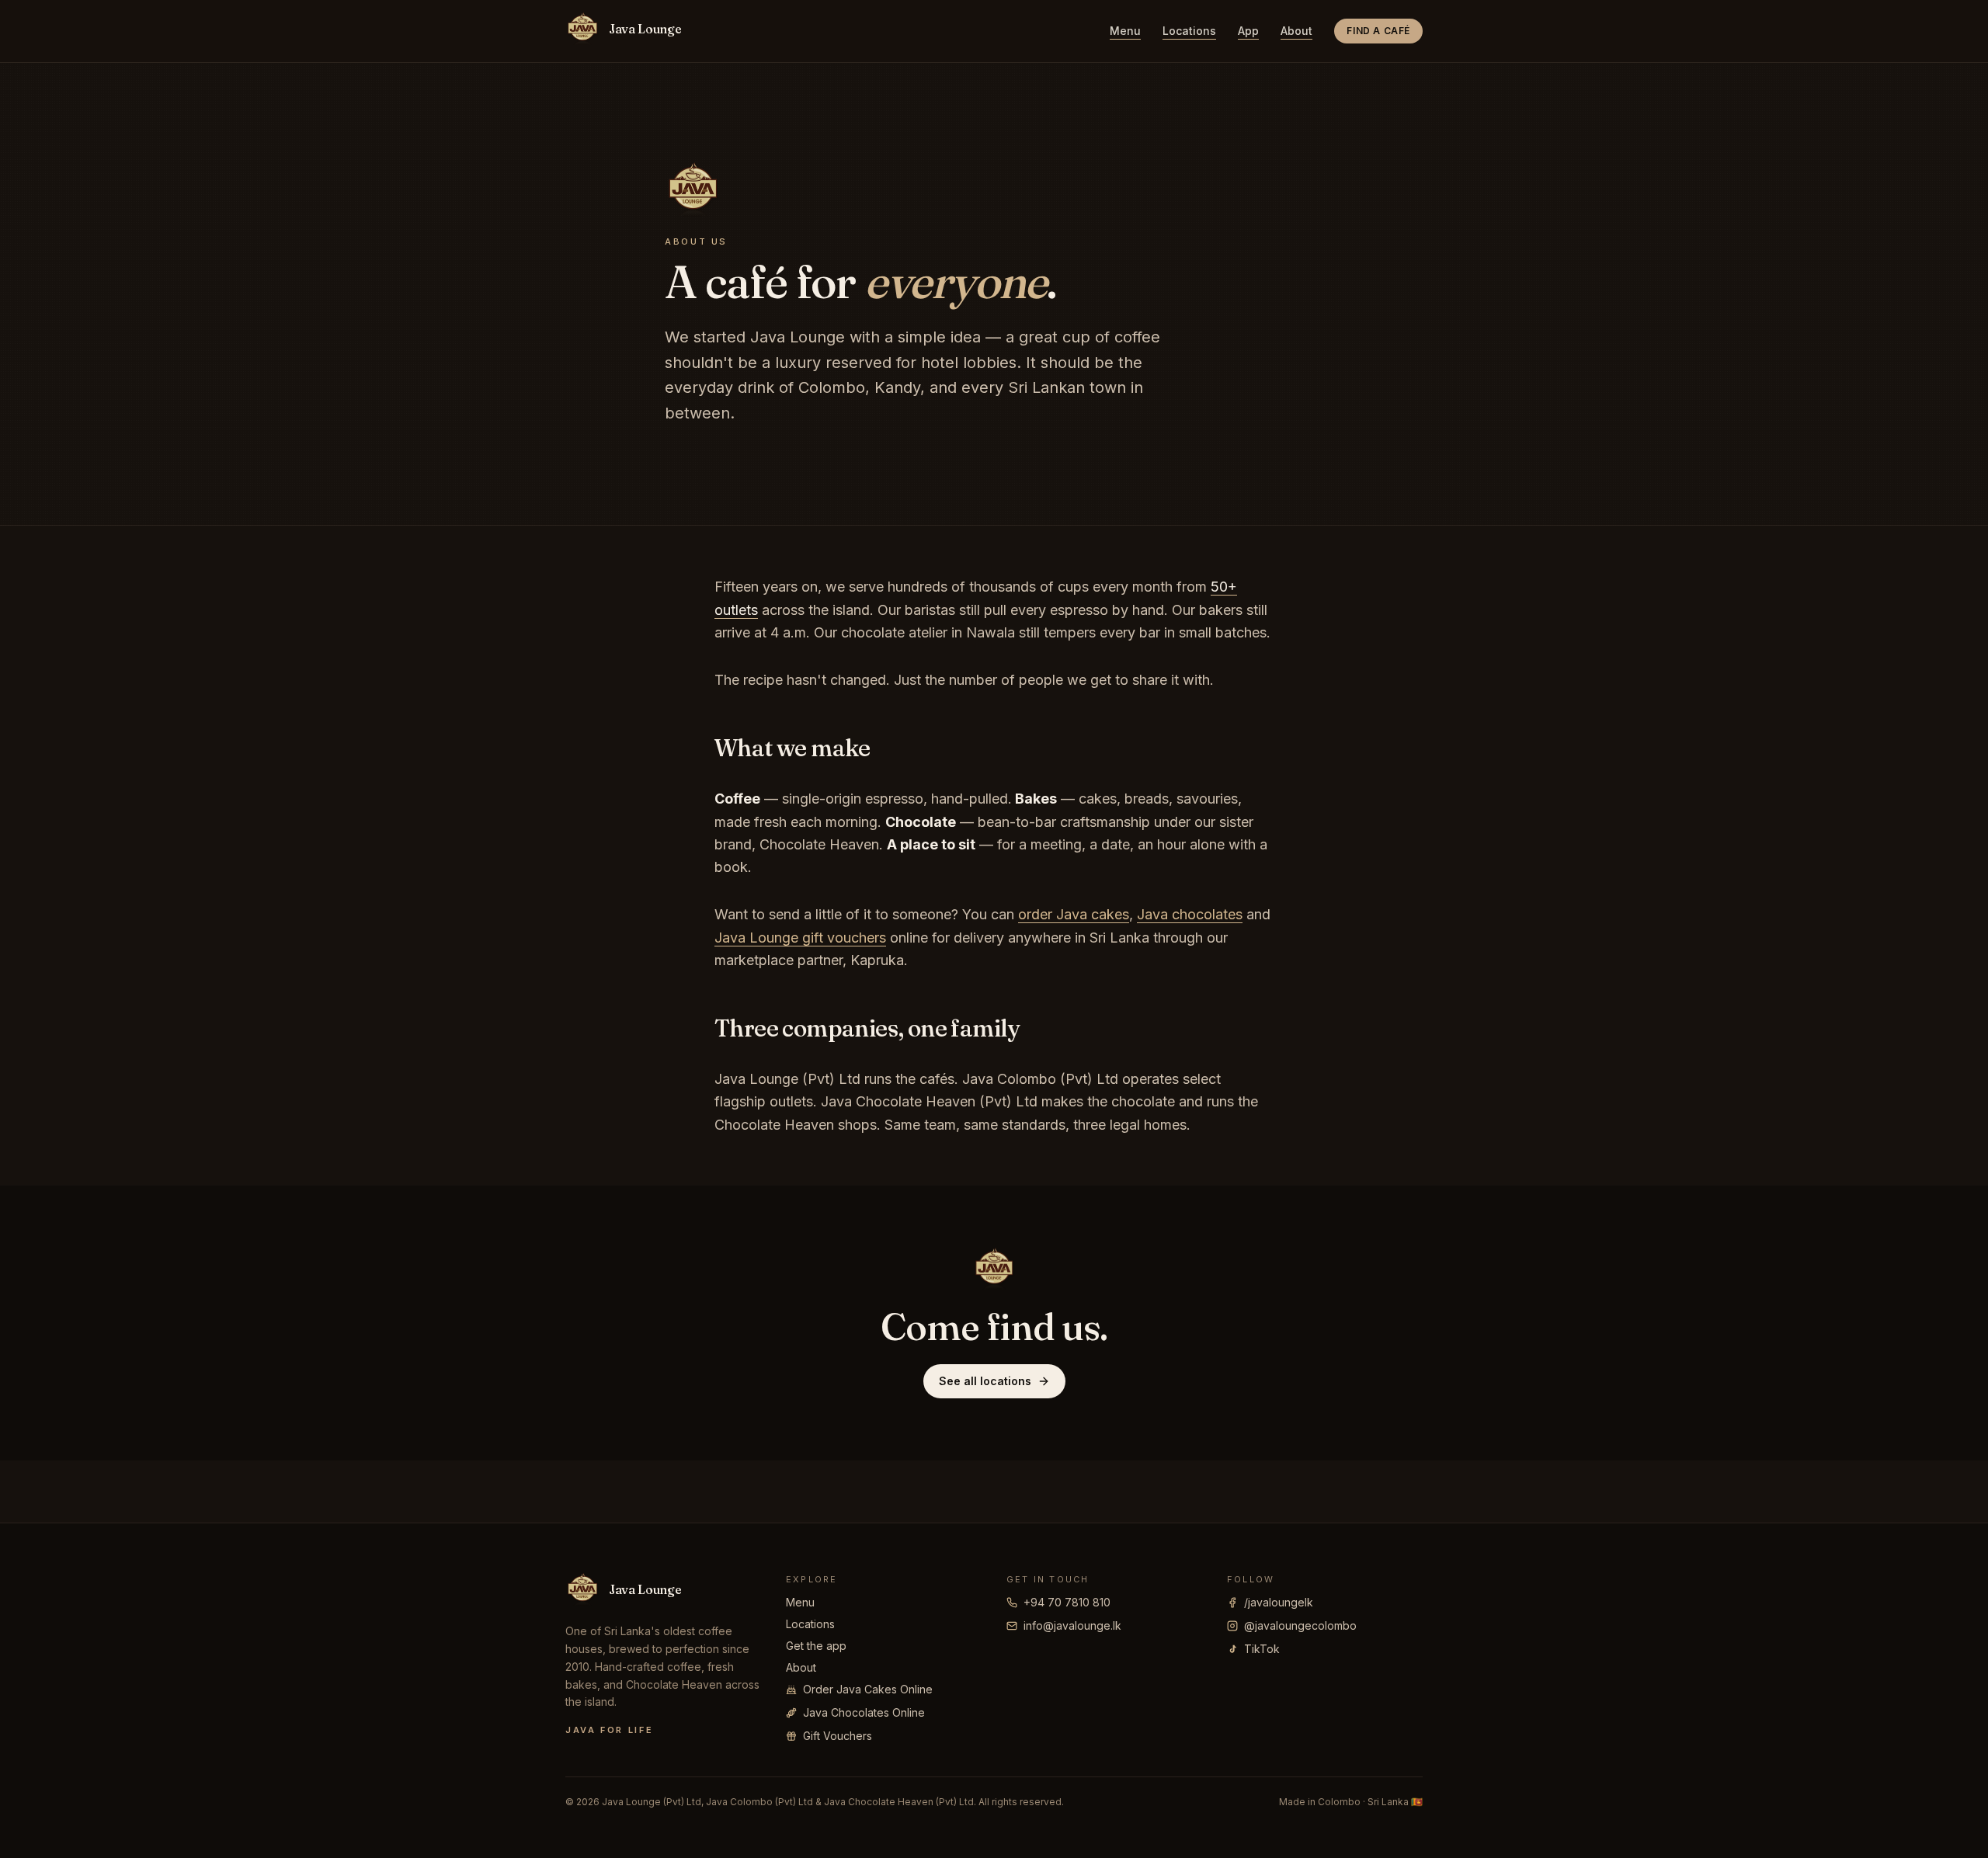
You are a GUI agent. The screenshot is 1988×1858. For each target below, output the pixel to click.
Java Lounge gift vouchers (800, 938)
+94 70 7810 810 (1067, 1602)
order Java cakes (1074, 914)
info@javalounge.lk (1072, 1625)
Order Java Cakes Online (868, 1689)
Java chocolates (1190, 914)
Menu (1125, 31)
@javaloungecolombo (1300, 1625)
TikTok (1262, 1649)
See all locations (985, 1381)
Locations (1189, 31)
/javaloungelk (1279, 1602)
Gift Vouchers (838, 1736)
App (1248, 31)
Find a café (1378, 31)
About (1296, 31)
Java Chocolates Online (864, 1712)
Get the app (816, 1646)
